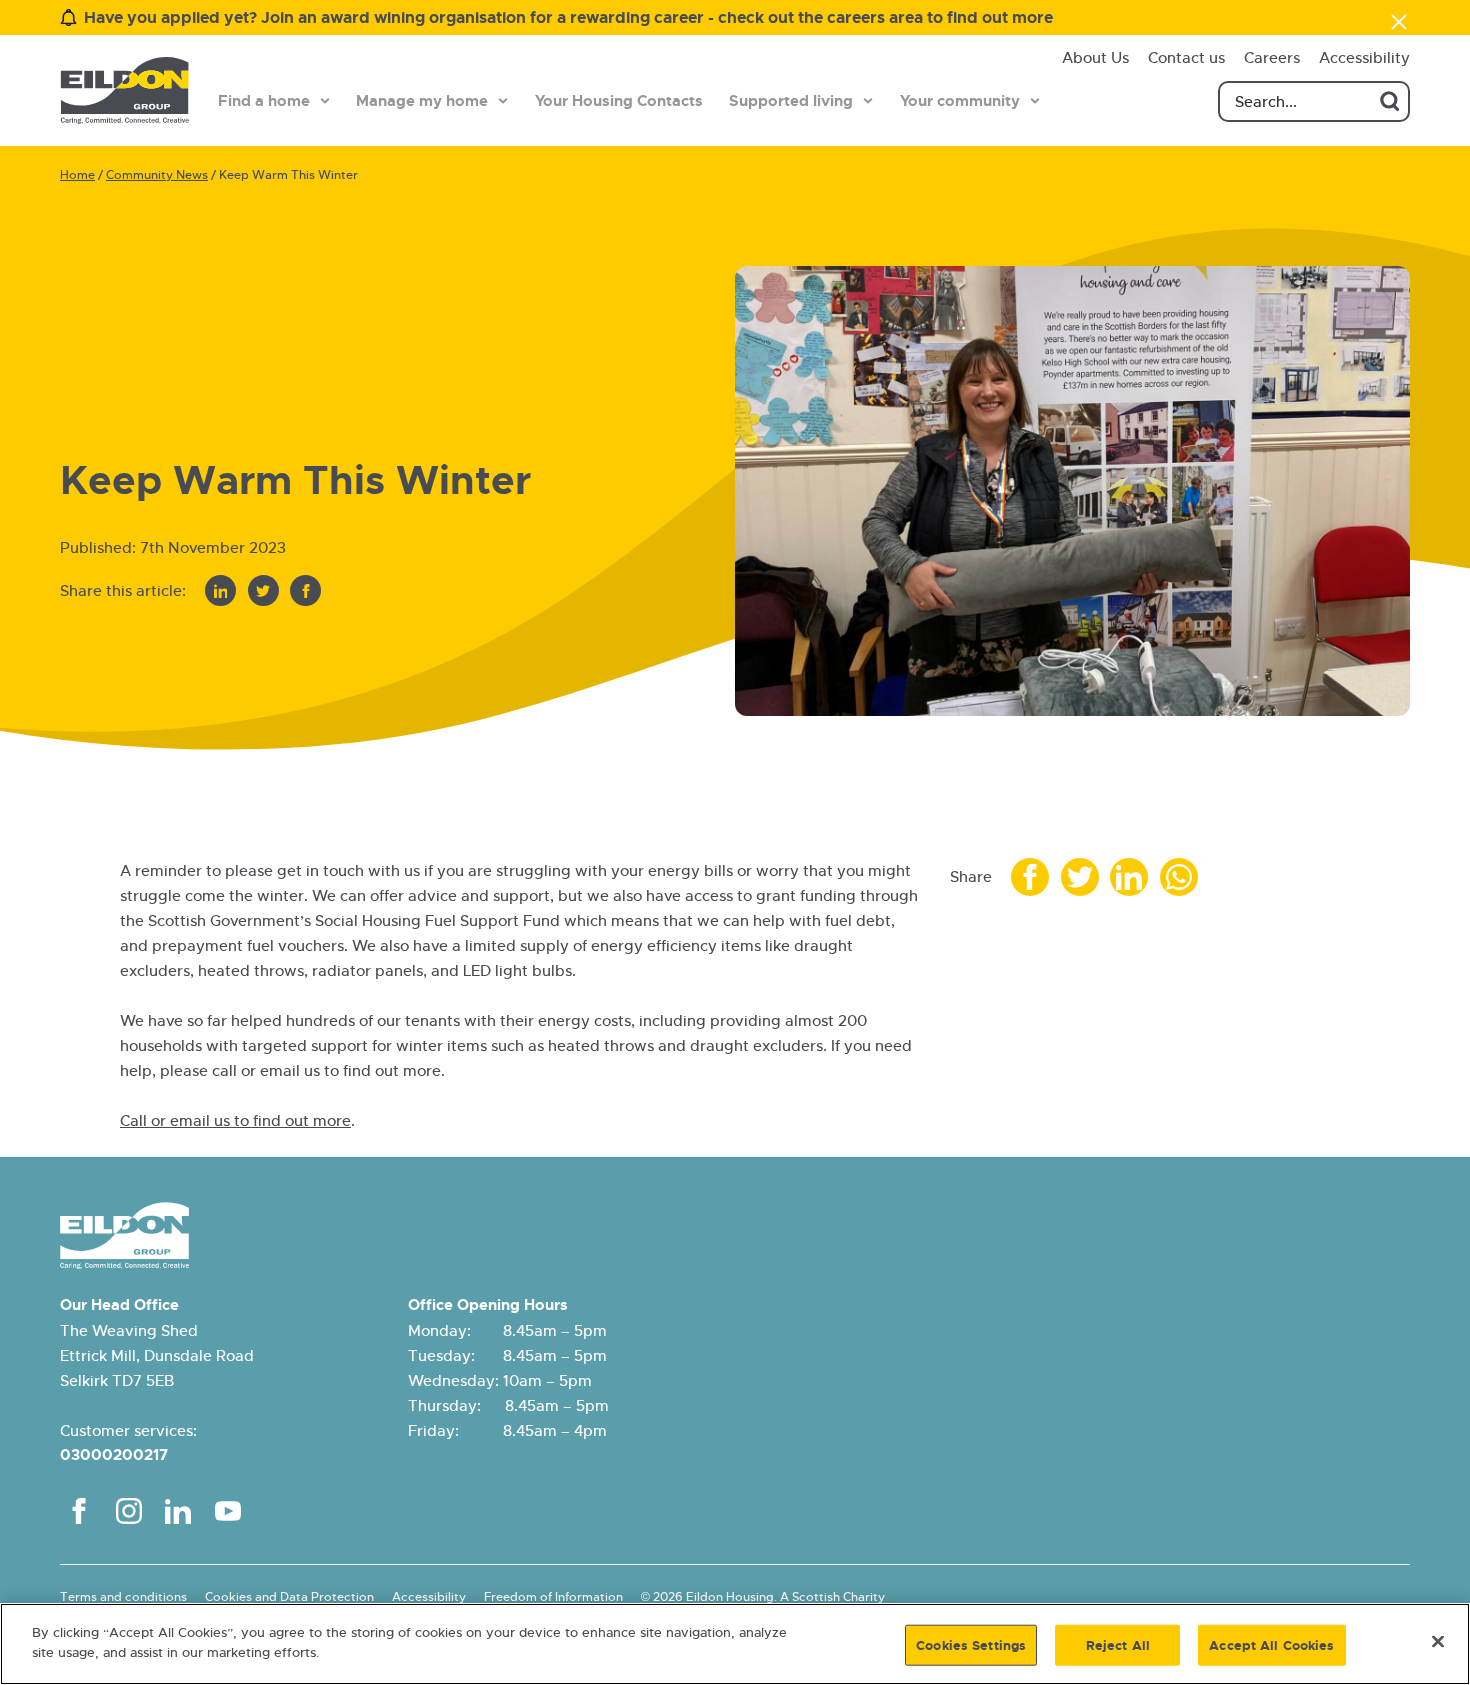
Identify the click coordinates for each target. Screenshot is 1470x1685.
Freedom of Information (553, 1597)
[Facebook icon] (79, 1511)
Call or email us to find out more (235, 1120)
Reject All (1118, 1645)
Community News (157, 175)
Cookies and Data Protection (289, 1597)
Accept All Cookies (1271, 1645)
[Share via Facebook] (305, 590)
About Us (1095, 57)
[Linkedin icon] (178, 1511)
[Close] (1438, 1641)
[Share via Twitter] (263, 590)
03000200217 (114, 1455)
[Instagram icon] (129, 1511)
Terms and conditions (123, 1597)
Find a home (264, 101)
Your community (960, 101)
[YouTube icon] (228, 1511)
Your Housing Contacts (619, 101)
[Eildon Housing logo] (124, 90)
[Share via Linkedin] (220, 590)
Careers (1272, 57)
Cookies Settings (971, 1645)
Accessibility (1364, 57)
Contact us (1186, 57)
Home (77, 175)
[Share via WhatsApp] (1179, 877)
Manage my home (422, 101)
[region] (735, 1644)
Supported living (791, 101)
